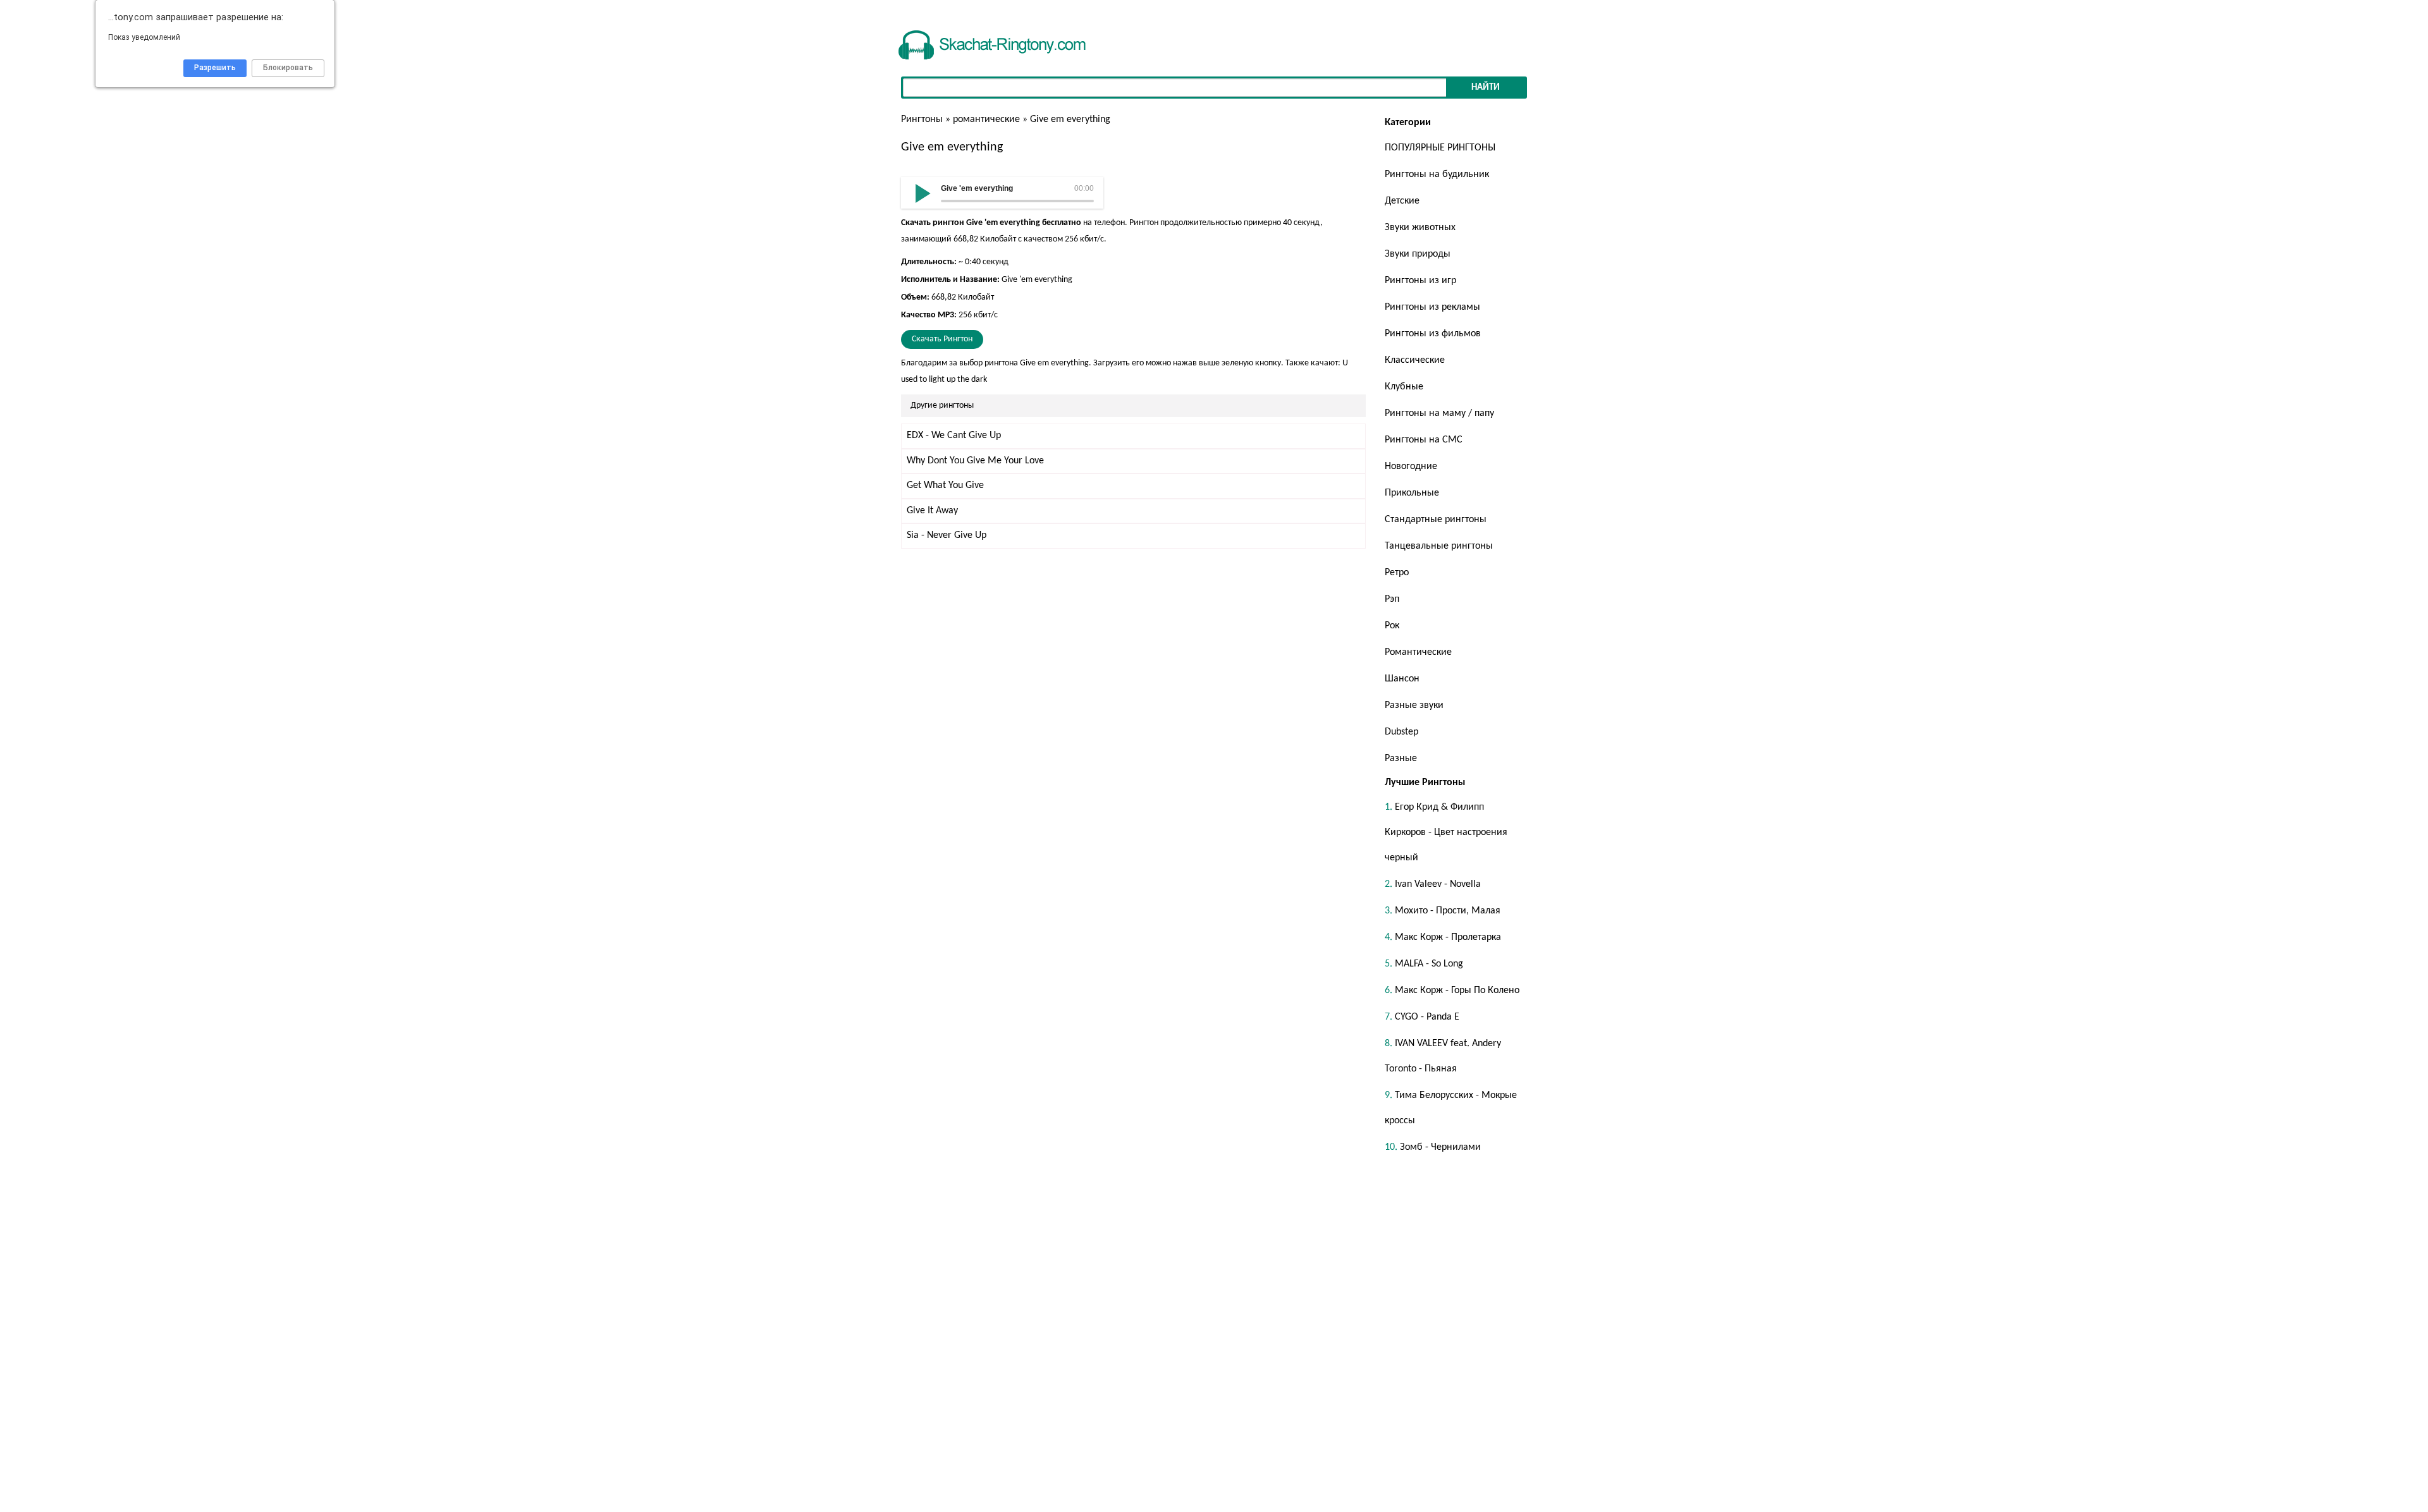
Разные (1401, 759)
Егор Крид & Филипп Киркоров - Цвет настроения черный (1446, 832)
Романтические (1418, 652)
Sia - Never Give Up (947, 535)
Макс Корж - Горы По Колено (1457, 991)
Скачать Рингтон (942, 339)
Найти (1486, 88)
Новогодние (1411, 466)
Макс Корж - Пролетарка (1448, 937)
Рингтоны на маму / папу (1439, 413)
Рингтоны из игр (1420, 281)
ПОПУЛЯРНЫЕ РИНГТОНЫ (1440, 148)
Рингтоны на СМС (1424, 440)
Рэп (1392, 599)
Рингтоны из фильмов (1433, 334)
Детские (1402, 201)
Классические (1415, 360)
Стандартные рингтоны (1436, 520)
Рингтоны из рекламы (1432, 307)
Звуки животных (1420, 228)
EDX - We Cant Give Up (954, 436)
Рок (1392, 626)
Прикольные (1412, 493)
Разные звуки (1414, 705)
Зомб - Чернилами (1440, 1147)
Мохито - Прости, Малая (1448, 911)
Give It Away (932, 511)
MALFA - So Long (1429, 964)
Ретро (1397, 573)
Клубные (1404, 387)
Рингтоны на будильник (1437, 174)
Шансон (1402, 679)
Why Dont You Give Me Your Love (975, 461)
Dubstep (1401, 732)
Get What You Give (945, 485)
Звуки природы (1418, 254)
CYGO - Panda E (1427, 1017)
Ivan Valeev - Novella (1438, 884)
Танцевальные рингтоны (1439, 546)
